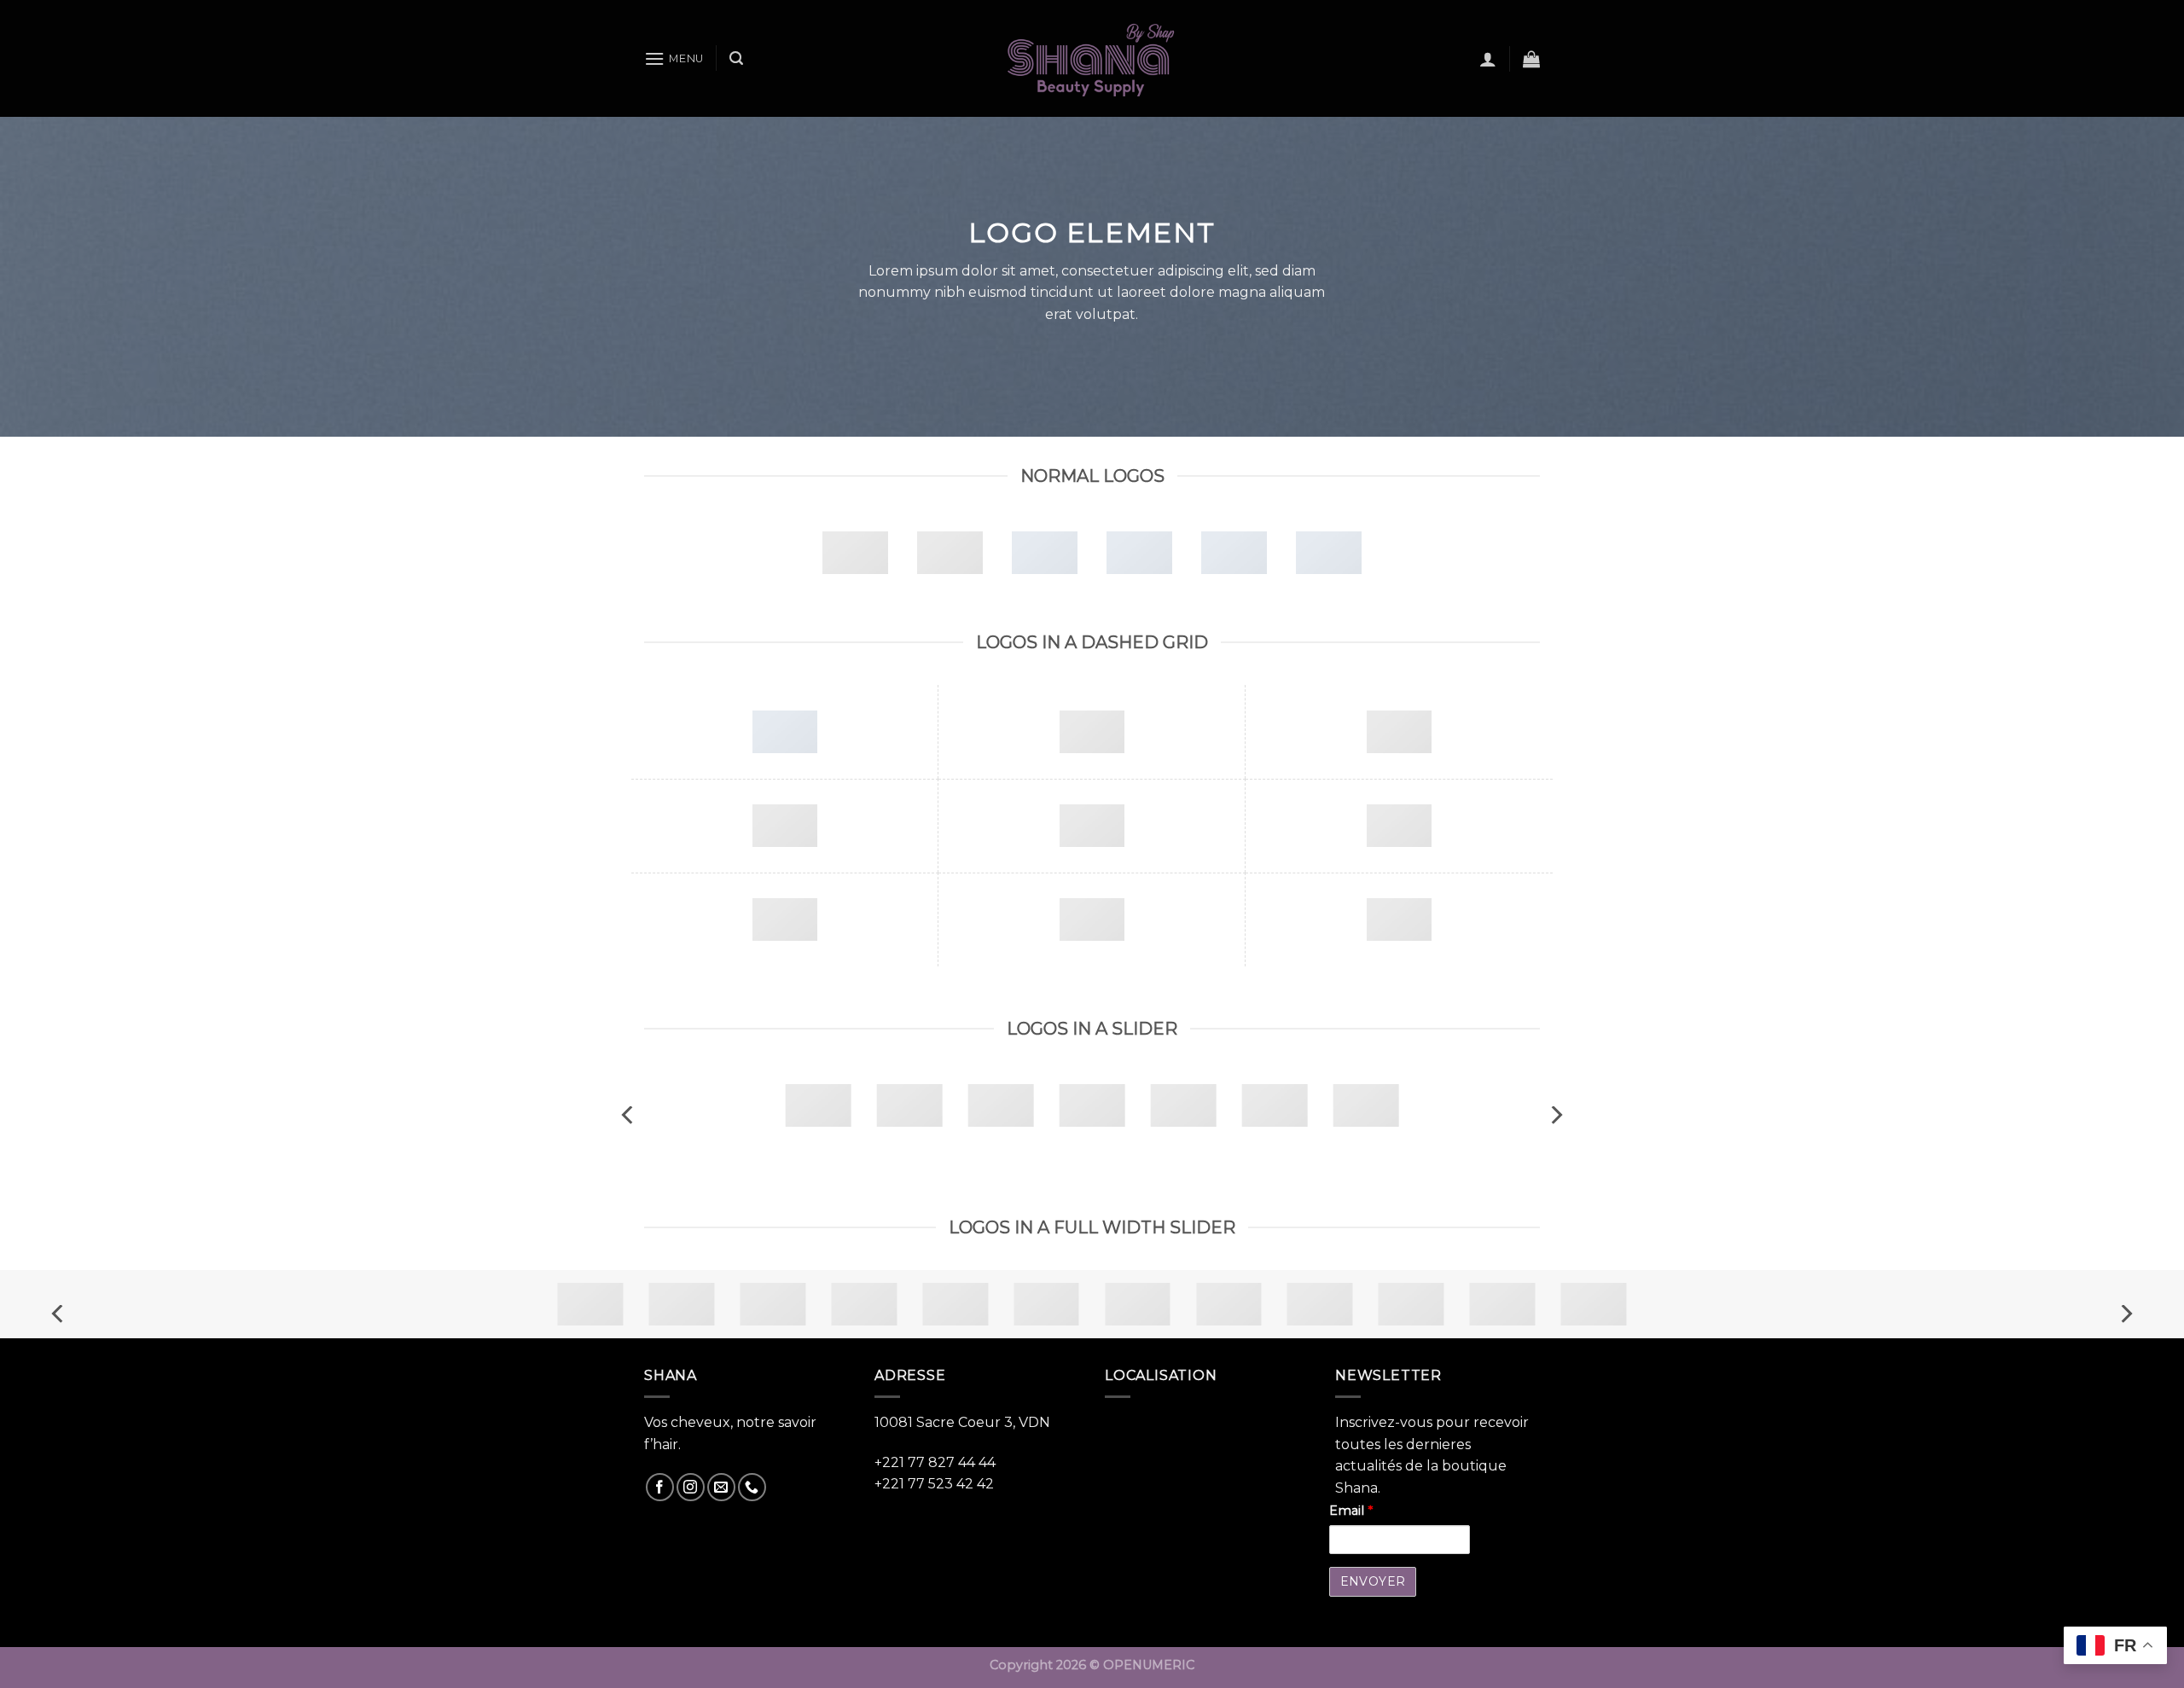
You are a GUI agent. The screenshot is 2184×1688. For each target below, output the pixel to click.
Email (1351, 1511)
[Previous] (629, 1115)
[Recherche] (736, 58)
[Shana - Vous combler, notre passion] (1092, 58)
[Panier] (1531, 59)
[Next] (1555, 1115)
